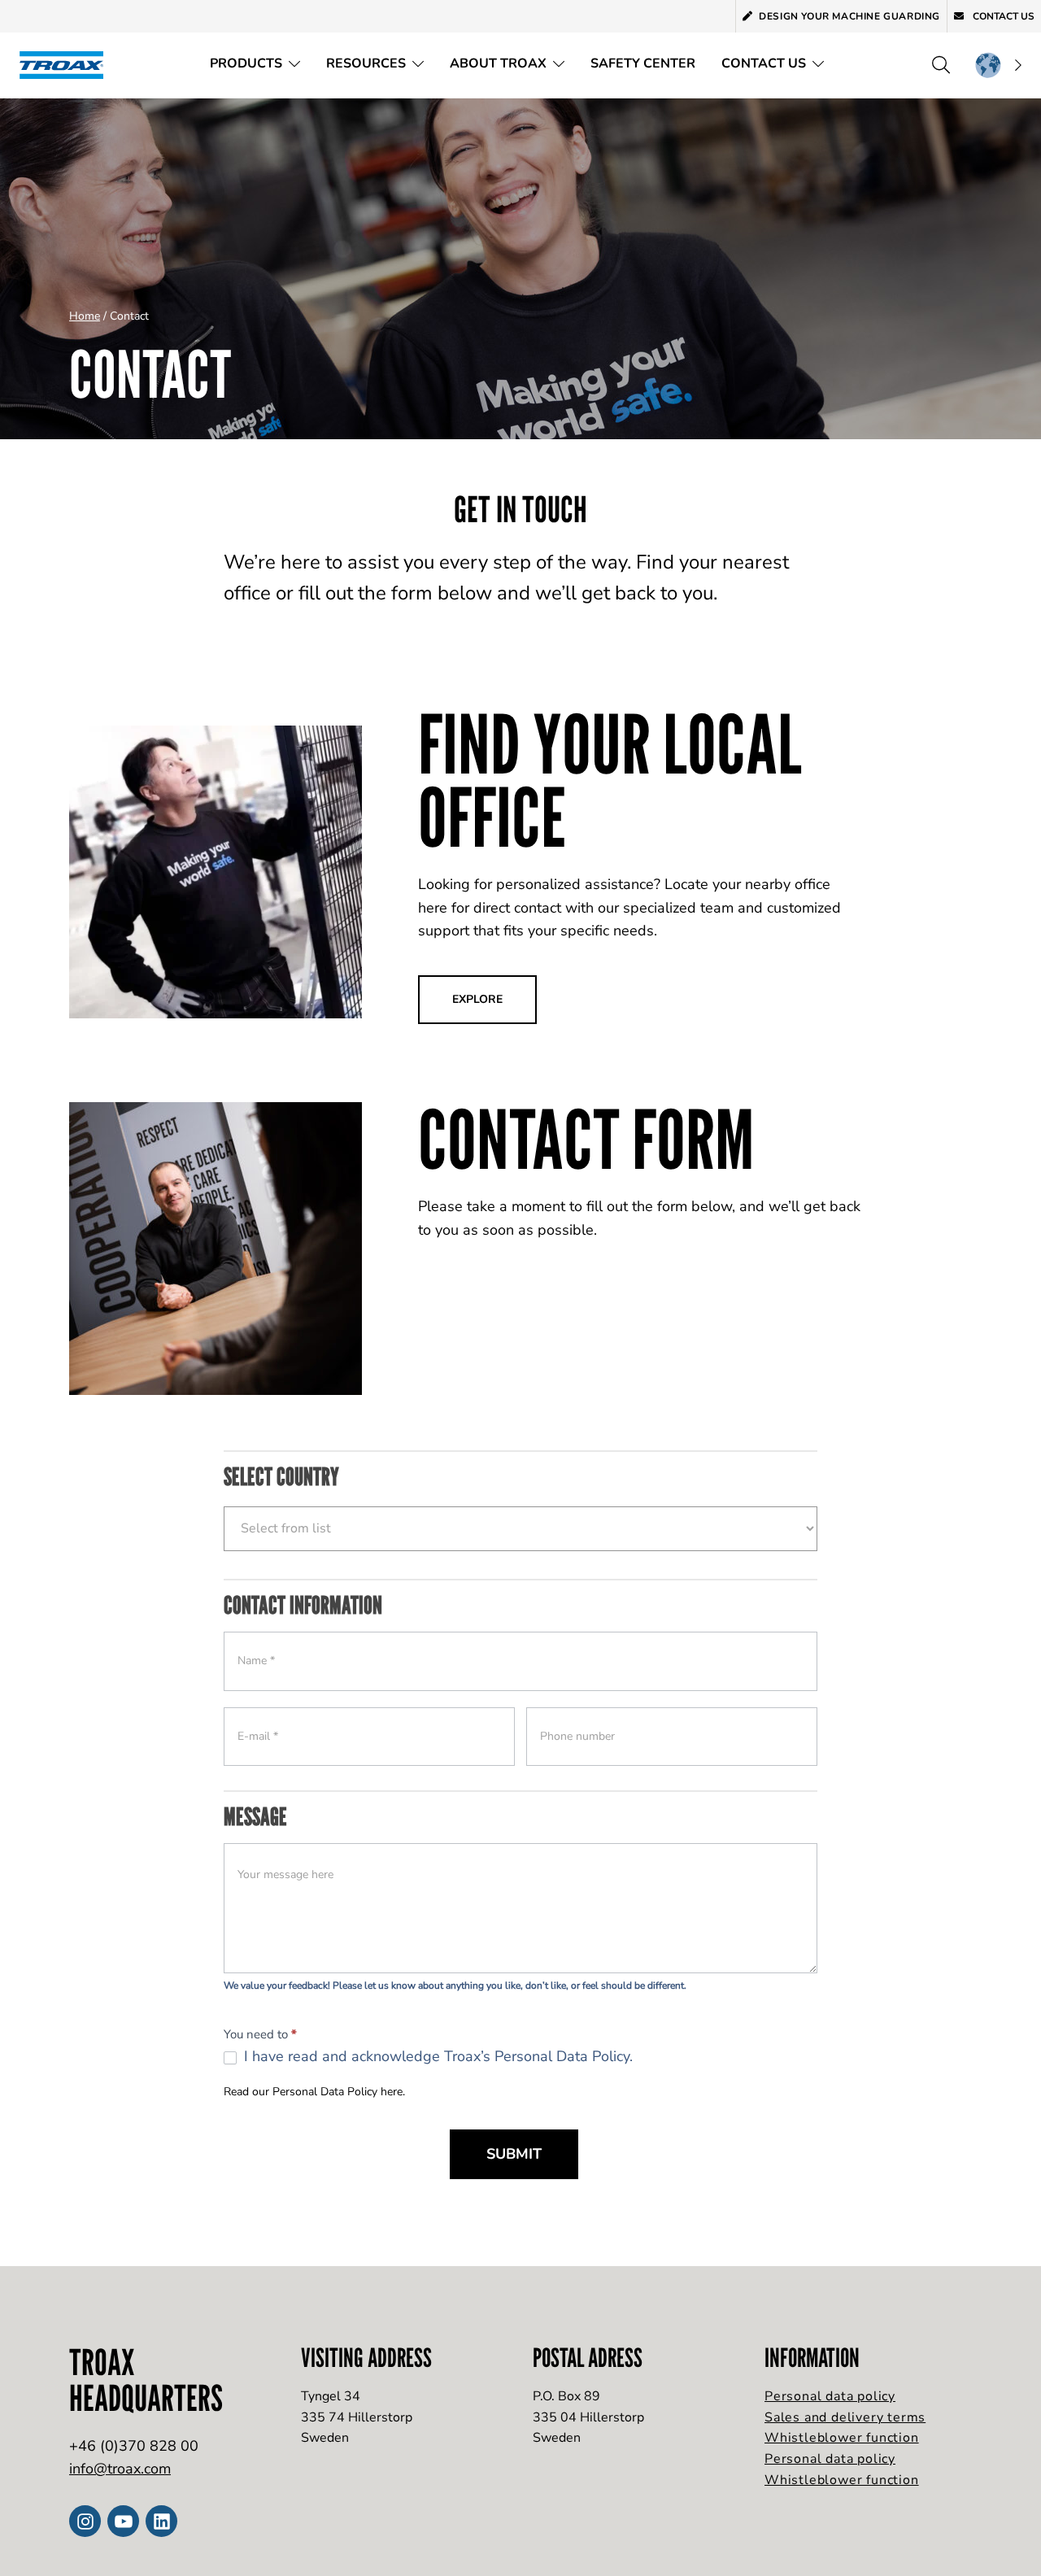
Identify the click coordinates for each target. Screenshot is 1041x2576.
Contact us (1002, 16)
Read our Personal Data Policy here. (314, 2092)
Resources (366, 63)
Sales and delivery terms (845, 2417)
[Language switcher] (998, 65)
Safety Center (643, 63)
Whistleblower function (842, 2438)
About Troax (498, 63)
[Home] (67, 65)
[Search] (941, 65)
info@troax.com (120, 2469)
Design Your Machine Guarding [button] (849, 16)
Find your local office (610, 780)
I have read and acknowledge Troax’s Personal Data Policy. (436, 2057)
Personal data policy (830, 2396)
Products (246, 63)
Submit (514, 2154)
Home (85, 316)
